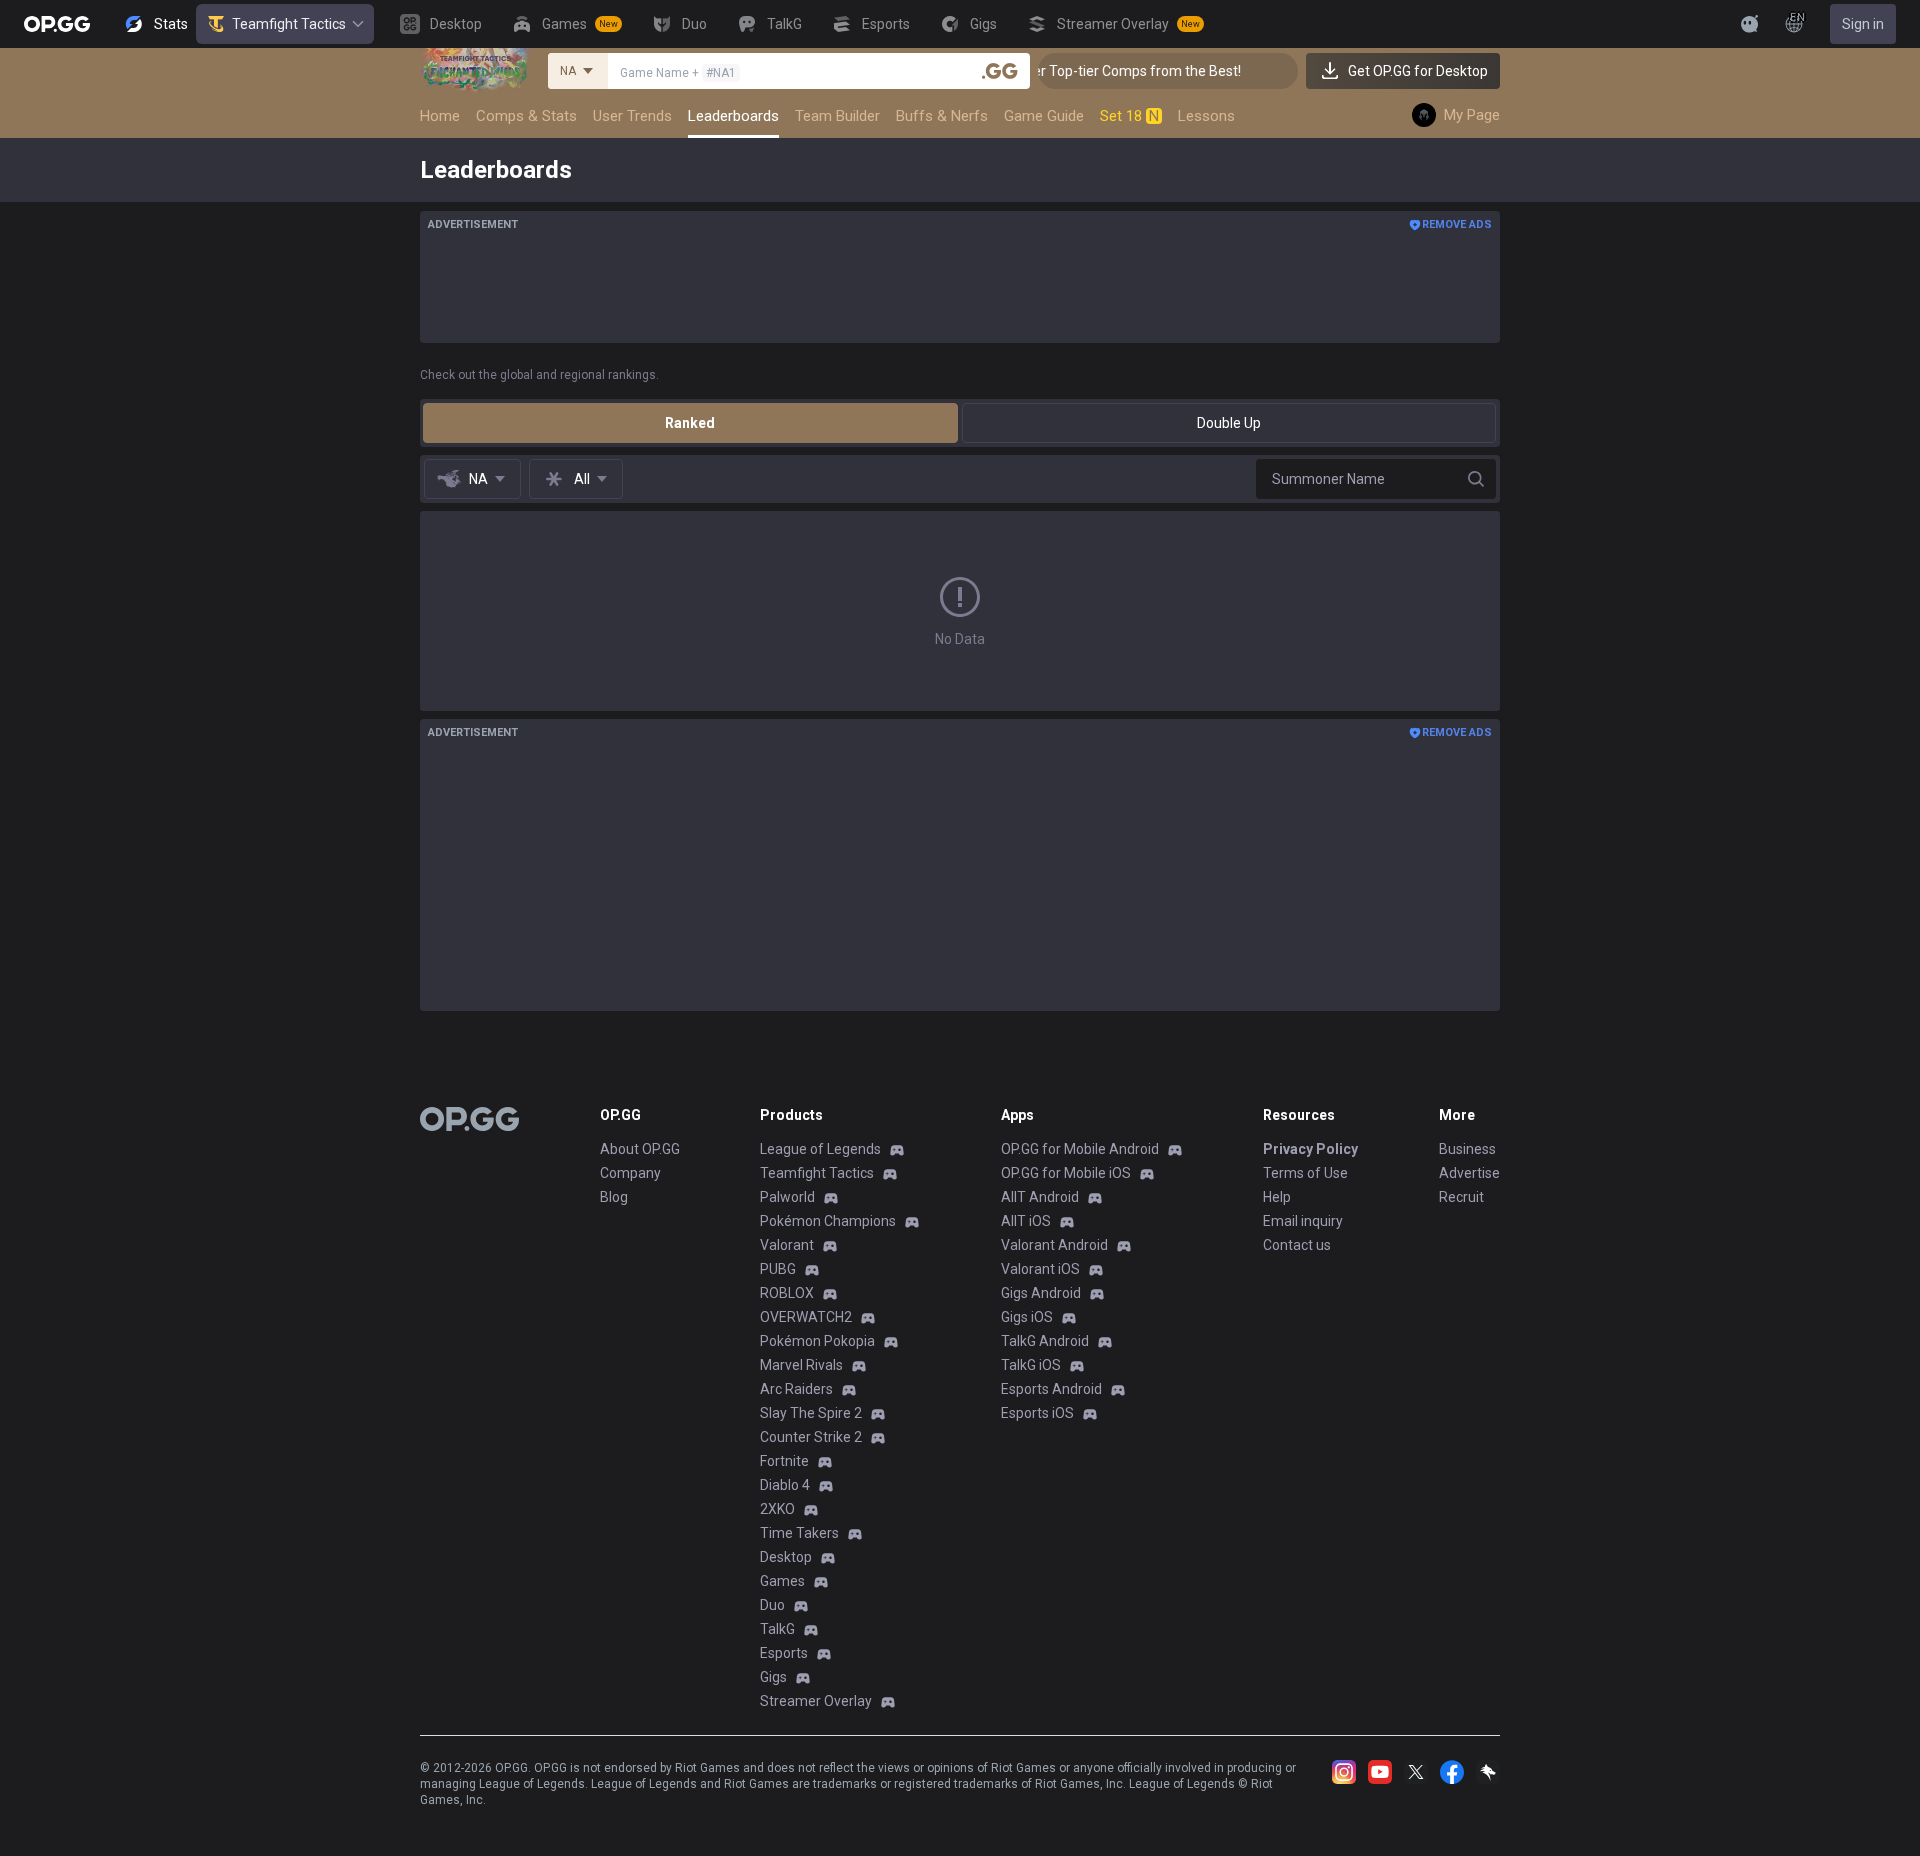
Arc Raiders (796, 1389)
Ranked (690, 423)
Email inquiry (1303, 1221)
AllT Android (1040, 1197)
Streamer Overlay (816, 1701)
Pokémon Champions (828, 1221)
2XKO (777, 1509)
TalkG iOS (1031, 1365)
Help (1277, 1197)
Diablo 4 (785, 1485)
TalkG (777, 1629)
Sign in (1863, 24)
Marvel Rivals (801, 1365)
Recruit (1461, 1197)
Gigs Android (1041, 1293)
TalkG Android (1045, 1341)
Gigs (773, 1677)
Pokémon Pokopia (817, 1341)
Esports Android (1051, 1389)
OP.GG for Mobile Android (1080, 1149)
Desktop (786, 1557)
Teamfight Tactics (289, 24)
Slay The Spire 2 (811, 1413)
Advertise (1469, 1173)
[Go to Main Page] (57, 24)
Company (630, 1173)
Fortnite (784, 1461)
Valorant (787, 1245)
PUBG (778, 1269)
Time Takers (799, 1533)
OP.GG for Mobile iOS (1066, 1173)
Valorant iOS (1040, 1269)
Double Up (1229, 423)
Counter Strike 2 (811, 1437)
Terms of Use (1305, 1173)
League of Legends (820, 1149)
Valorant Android (1054, 1245)
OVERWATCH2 (806, 1317)
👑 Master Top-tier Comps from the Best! (1090, 71)
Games (782, 1581)
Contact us (1297, 1245)
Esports (784, 1653)
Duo (772, 1605)
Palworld (787, 1197)
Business (1467, 1149)
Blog (614, 1197)
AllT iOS (1026, 1221)
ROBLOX (787, 1293)
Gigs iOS (1027, 1317)
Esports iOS (1037, 1413)
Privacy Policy (1310, 1149)
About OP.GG (640, 1149)
